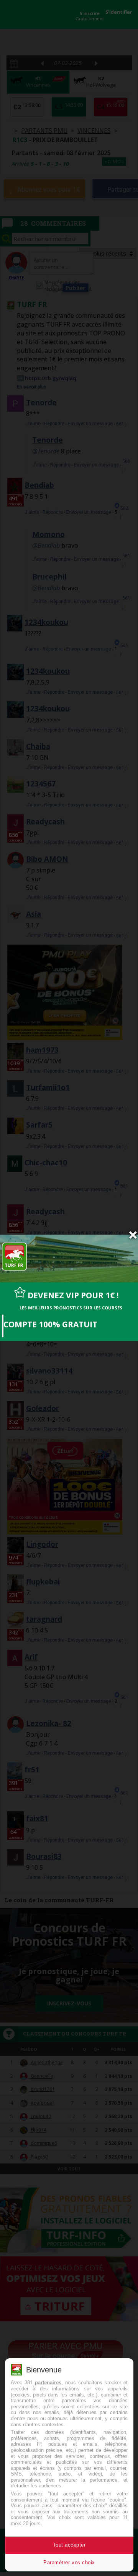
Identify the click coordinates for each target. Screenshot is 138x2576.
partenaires (48, 2383)
